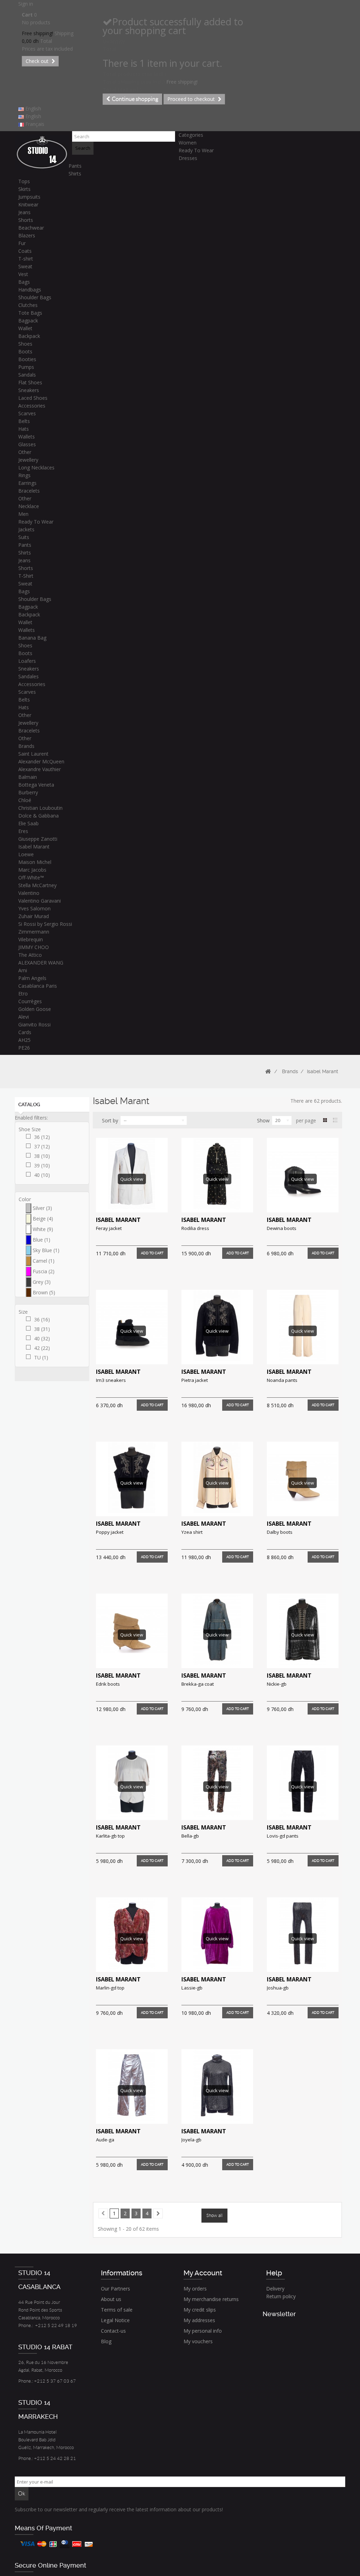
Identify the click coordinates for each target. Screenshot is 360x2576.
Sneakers (29, 390)
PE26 (24, 1048)
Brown (44, 1292)
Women (188, 143)
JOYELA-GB (191, 2140)
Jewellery (28, 460)
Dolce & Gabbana (38, 816)
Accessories (32, 406)
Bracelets (29, 491)
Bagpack (28, 321)
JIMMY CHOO (34, 947)
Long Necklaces (36, 467)
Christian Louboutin (40, 808)
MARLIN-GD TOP (110, 1988)
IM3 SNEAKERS (111, 1380)
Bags (24, 282)
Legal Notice (115, 2320)
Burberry (28, 792)
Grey (42, 1282)
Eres (23, 831)
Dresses (188, 158)
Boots (25, 351)
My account (203, 2273)
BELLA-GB (190, 1836)
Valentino (29, 893)
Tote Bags (30, 313)
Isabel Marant (34, 847)
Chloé (25, 800)
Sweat (25, 266)
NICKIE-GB (277, 1684)
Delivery (275, 2289)
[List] (335, 1120)
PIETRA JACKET (195, 1380)
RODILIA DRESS (195, 1228)
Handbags (30, 290)
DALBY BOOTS (280, 1532)
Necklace (29, 506)
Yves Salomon (34, 908)
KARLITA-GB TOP (110, 1836)
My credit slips (200, 2310)
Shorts (26, 220)
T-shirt (26, 259)
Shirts (75, 174)
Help (274, 2273)
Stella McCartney (37, 885)
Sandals (27, 375)
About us (111, 2299)
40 (42, 1175)
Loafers (27, 661)
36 (42, 1137)
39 (42, 1165)
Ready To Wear (196, 150)
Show (263, 1120)
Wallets (27, 437)
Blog (106, 2341)
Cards (25, 1032)
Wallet (25, 328)
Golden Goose (35, 1009)
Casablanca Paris (38, 986)
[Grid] (325, 1120)
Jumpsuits (29, 197)
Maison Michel (35, 862)
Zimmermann (34, 932)
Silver (42, 1208)
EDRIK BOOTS (108, 1684)
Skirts (24, 189)
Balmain (28, 777)
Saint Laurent (33, 754)
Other (25, 452)
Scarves (27, 413)
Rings (24, 475)
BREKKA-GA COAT (198, 1684)
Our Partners (115, 2289)
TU (41, 1357)
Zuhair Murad (34, 916)
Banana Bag (32, 638)
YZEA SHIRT (192, 1532)
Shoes (25, 344)
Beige (43, 1219)
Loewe (26, 854)
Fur (22, 243)
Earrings (27, 483)
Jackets (26, 529)
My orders (195, 2289)
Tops (24, 181)
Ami (23, 970)
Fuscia (44, 1271)
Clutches (28, 305)
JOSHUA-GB (278, 1988)
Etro (23, 994)
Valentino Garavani (40, 901)
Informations (122, 2273)
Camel (44, 1261)
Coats (25, 251)
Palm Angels (32, 978)
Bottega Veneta (36, 785)
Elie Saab (28, 823)
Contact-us (113, 2331)
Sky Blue (46, 1250)
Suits (24, 537)
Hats (24, 429)
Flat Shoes (30, 382)
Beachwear (31, 228)
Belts (24, 421)
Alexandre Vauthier (40, 769)
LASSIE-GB (192, 1988)
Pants (75, 166)
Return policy (281, 2296)
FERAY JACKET (109, 1228)
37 (42, 1146)
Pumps (26, 367)
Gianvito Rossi (34, 1024)
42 (42, 1348)
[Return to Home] (268, 1072)
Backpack (29, 336)
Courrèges (30, 1001)
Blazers (27, 235)
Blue (41, 1240)
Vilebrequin (31, 939)
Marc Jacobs (32, 870)
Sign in (26, 4)
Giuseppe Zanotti (38, 839)
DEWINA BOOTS (282, 1228)
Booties (27, 359)
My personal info (203, 2331)
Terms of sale (117, 2310)
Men (23, 514)
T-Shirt (26, 576)
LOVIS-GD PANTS (283, 1836)
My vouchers (198, 2341)
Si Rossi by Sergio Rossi (45, 924)
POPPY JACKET (110, 1532)
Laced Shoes (33, 398)
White (43, 1229)
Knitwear (28, 204)
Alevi (24, 1017)
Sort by (110, 1120)
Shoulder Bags (35, 297)
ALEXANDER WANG (41, 963)
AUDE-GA (105, 2140)
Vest (23, 274)
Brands (26, 746)
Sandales (28, 676)
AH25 (24, 1040)
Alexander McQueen (41, 761)
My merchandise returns (211, 2299)
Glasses (27, 444)
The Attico (30, 955)
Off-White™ (31, 877)
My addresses (199, 2320)
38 (42, 1156)
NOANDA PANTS (282, 1380)
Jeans (24, 212)
